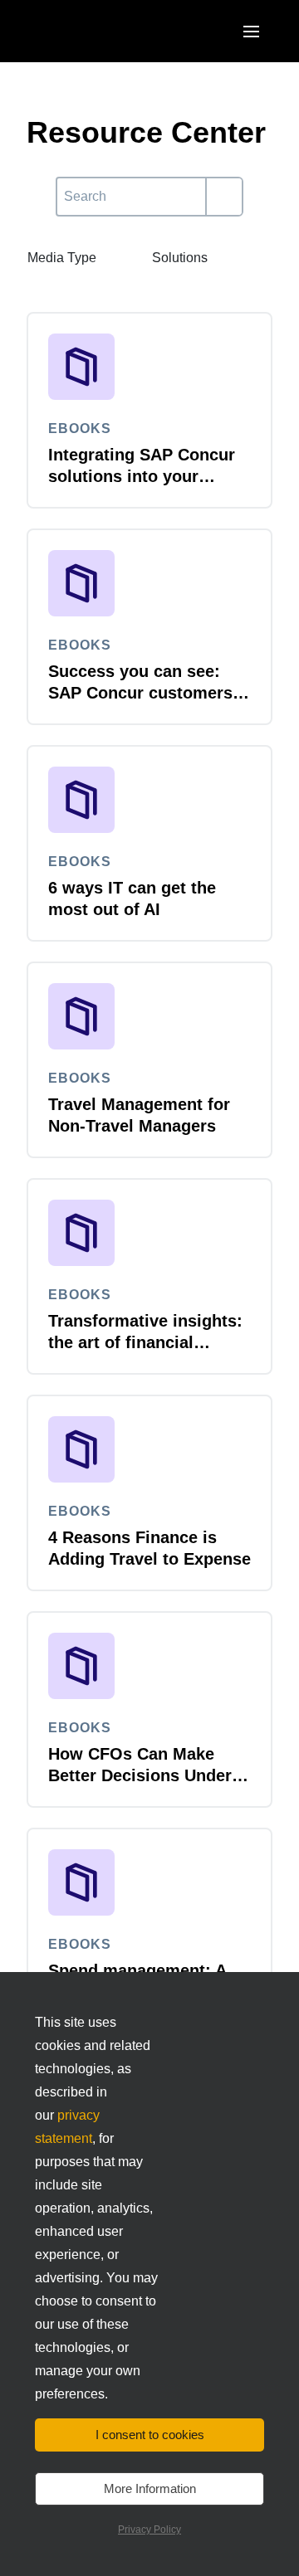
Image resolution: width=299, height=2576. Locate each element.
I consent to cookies (150, 2435)
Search (77, 186)
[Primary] (223, 197)
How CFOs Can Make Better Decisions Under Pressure (140, 1775)
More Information (150, 2488)
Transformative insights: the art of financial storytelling (145, 1342)
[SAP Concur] (103, 31)
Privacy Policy (149, 2530)
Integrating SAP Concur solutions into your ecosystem (142, 476)
